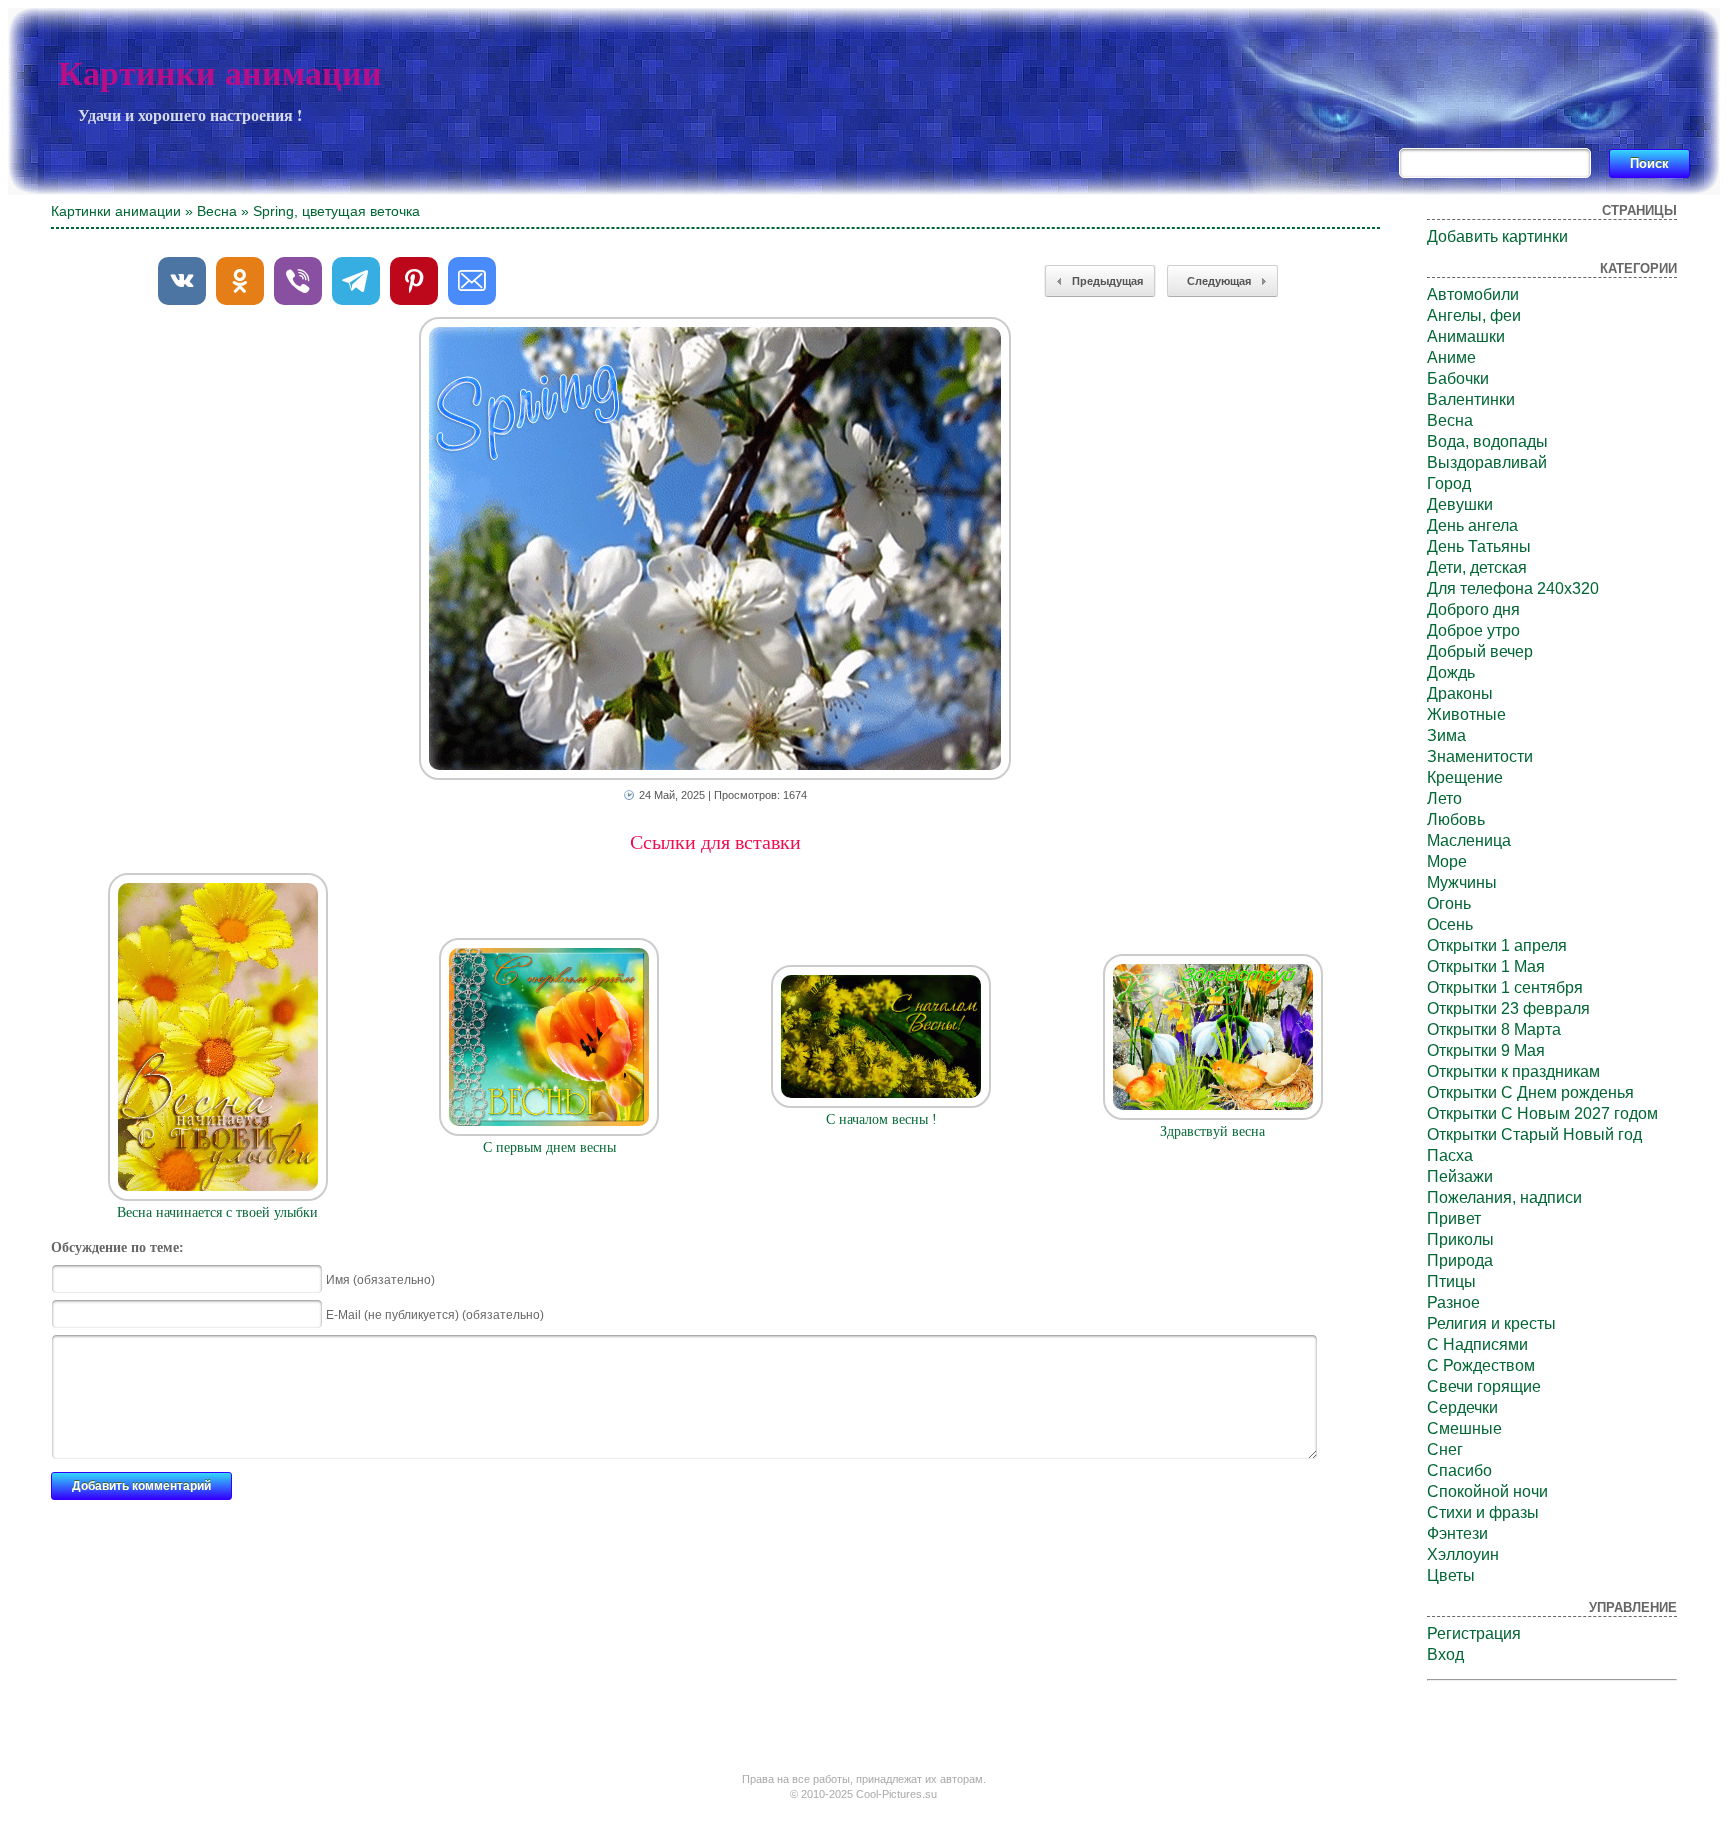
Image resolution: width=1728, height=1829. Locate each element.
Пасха (1450, 1155)
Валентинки (1471, 399)
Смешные (1464, 1428)
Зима (1446, 735)
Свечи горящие (1484, 1386)
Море (1447, 861)
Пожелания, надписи (1504, 1197)
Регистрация (1474, 1633)
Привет (1454, 1218)
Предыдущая (1107, 281)
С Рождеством (1481, 1365)
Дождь (1451, 672)
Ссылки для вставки (715, 842)
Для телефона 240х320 (1513, 588)
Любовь (1456, 819)
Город (1449, 483)
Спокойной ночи (1487, 1491)
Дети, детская (1477, 567)
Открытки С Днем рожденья (1530, 1092)
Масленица (1469, 840)
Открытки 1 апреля (1497, 945)
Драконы (1460, 693)
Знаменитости (1480, 756)
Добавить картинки (1497, 236)
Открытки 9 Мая (1486, 1050)
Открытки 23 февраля (1508, 1008)
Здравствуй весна (1212, 1131)
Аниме (1451, 357)
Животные (1466, 714)
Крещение (1465, 777)
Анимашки (1466, 336)
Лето (1444, 798)
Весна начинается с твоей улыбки (217, 1212)
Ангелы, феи (1474, 315)
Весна (217, 211)
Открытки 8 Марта (1494, 1029)
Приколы (1460, 1239)
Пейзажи (1460, 1176)
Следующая (1219, 281)
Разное (1453, 1302)
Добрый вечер (1480, 651)
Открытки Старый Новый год (1534, 1134)
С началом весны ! (881, 1119)
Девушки (1460, 504)
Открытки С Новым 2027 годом (1542, 1113)
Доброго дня (1473, 609)
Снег (1445, 1449)
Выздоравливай (1487, 462)
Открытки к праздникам (1513, 1071)
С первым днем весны (549, 1147)
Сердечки (1462, 1407)
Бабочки (1458, 378)
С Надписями (1477, 1344)
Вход (1445, 1654)
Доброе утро (1473, 630)
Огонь (1449, 903)
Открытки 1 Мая (1486, 966)
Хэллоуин (1463, 1554)
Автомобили (1473, 294)
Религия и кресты (1491, 1323)
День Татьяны (1479, 546)
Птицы (1451, 1281)
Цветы (1451, 1575)
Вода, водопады (1487, 441)
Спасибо (1459, 1470)
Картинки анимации (220, 73)
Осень (1450, 924)
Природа (1460, 1260)
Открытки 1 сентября (1505, 987)
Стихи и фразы (1483, 1512)
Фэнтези (1457, 1533)
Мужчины (1462, 882)
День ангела (1472, 525)
